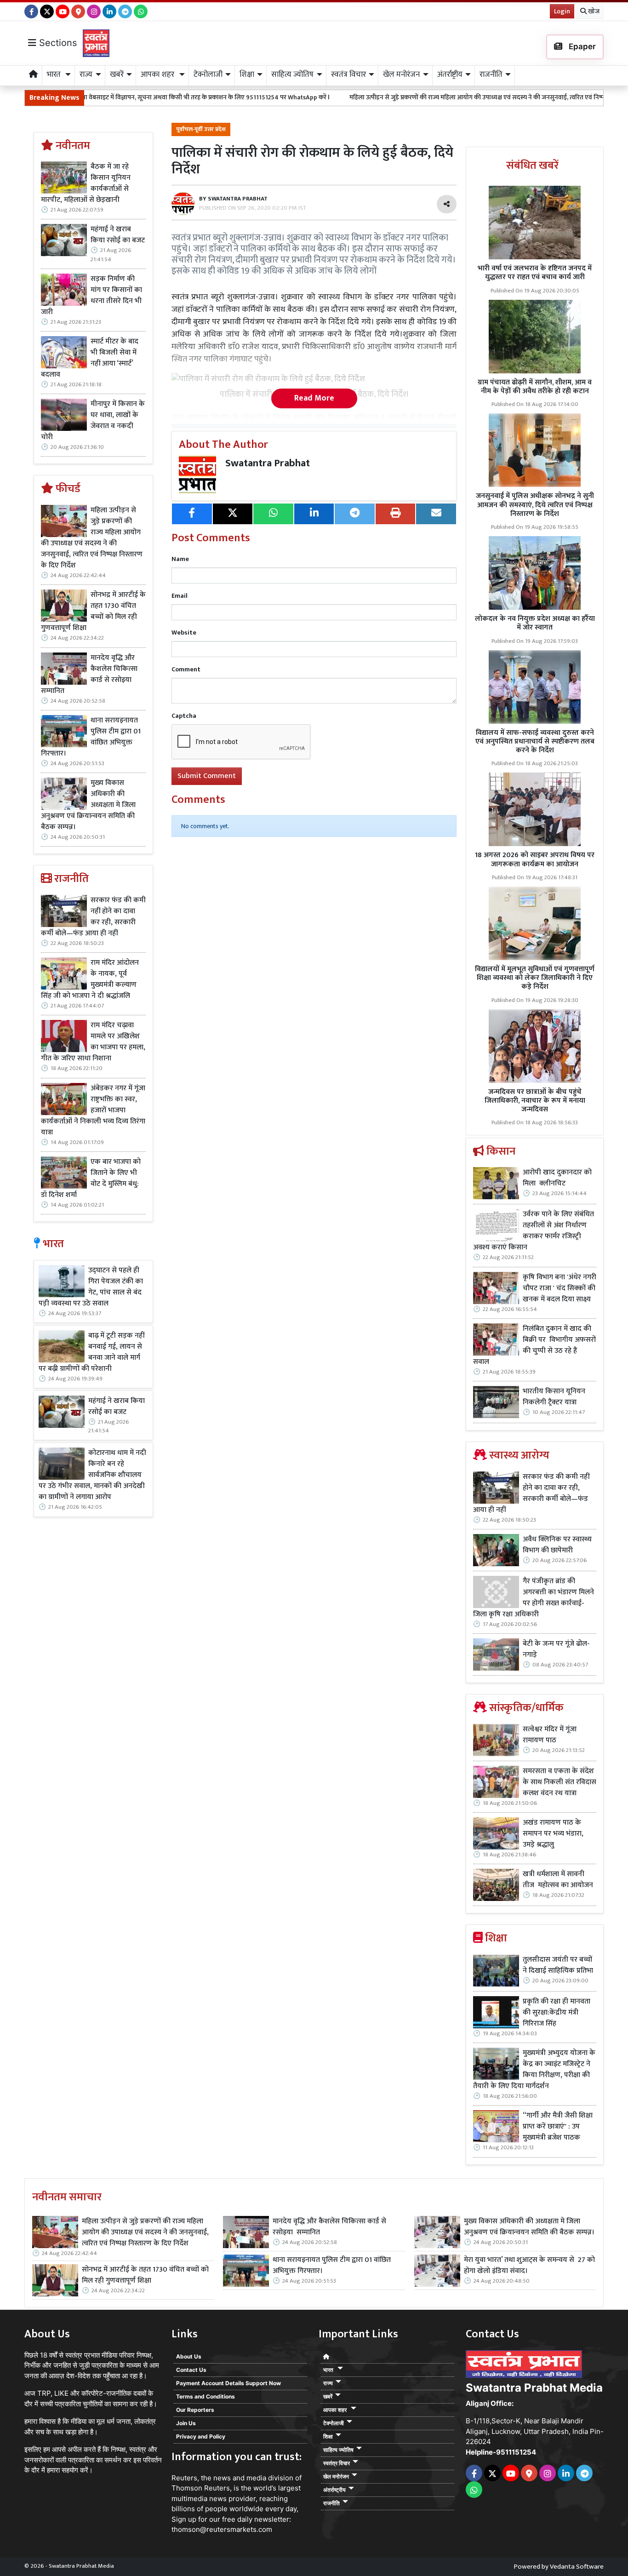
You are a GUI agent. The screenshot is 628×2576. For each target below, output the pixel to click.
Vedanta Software (577, 2567)
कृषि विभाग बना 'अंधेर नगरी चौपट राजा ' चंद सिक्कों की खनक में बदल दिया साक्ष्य (559, 1288)
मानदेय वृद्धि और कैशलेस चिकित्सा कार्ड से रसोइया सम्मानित (89, 675)
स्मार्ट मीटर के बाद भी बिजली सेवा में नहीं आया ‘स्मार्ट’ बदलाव (90, 358)
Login (562, 11)
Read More (314, 398)
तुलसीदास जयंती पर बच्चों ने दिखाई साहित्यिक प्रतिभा (558, 1965)
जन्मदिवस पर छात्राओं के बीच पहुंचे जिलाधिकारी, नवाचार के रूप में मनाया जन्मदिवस (535, 1101)
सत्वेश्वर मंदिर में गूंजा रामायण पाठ (550, 1735)
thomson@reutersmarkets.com (222, 2529)
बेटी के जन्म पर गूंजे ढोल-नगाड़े (556, 1649)
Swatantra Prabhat (268, 463)
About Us (189, 2356)
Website (184, 633)
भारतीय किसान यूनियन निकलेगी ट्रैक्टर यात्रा (554, 1397)
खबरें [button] (117, 74)
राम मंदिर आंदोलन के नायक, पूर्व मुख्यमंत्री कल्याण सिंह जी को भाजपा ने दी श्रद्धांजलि (90, 979)
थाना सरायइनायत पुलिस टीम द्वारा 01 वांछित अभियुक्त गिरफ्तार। (91, 737)
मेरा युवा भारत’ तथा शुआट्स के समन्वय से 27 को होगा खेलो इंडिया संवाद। (529, 2266)
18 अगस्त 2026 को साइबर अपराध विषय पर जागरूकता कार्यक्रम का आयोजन (535, 859)
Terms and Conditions (206, 2396)
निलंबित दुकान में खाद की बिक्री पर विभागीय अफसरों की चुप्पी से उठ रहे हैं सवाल (534, 1345)
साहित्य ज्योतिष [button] (292, 74)
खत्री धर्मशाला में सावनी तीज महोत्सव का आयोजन (559, 1880)
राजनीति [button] (491, 74)
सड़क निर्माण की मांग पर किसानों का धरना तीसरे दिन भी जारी (91, 296)
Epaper (581, 46)
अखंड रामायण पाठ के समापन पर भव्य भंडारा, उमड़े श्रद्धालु (553, 1834)
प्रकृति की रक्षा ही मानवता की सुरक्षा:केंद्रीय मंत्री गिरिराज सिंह (557, 2013)
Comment (186, 669)
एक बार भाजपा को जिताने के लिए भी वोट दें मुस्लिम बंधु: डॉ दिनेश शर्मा (91, 1179)
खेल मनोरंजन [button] (401, 74)
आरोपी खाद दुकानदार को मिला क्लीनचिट (557, 1178)
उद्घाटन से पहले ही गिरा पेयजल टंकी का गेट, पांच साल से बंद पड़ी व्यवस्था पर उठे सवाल (91, 1287)
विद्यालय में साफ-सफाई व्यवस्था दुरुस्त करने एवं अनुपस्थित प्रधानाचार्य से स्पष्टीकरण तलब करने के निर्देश (535, 741)
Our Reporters (195, 2410)
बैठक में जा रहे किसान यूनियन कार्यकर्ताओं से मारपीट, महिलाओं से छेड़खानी (86, 183)
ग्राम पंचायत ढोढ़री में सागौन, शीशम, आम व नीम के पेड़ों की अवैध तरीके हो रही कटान (535, 387)
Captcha (184, 716)
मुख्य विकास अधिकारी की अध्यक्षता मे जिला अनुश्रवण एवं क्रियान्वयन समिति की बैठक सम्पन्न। (88, 805)
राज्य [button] (86, 74)
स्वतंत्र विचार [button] (348, 74)
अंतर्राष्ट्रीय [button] (450, 74)
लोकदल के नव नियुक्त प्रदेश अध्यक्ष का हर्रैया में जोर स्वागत (535, 623)
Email (180, 596)
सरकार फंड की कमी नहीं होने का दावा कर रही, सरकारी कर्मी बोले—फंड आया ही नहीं (93, 917)
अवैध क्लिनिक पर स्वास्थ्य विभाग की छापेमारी (557, 1545)
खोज (593, 11)
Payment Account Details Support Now (228, 2383)
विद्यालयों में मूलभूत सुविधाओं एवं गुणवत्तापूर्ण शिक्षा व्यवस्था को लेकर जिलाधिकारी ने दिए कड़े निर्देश (535, 978)
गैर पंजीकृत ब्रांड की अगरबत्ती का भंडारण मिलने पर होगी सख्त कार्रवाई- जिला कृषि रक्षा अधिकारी (534, 1598)
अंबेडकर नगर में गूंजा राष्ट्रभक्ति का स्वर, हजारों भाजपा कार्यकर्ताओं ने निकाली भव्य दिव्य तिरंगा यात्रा (93, 1111)
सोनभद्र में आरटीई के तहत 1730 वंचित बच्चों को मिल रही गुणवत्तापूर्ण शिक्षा (93, 612)
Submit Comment (207, 776)
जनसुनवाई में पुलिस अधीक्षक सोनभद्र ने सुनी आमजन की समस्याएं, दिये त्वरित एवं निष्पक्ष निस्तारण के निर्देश (535, 505)
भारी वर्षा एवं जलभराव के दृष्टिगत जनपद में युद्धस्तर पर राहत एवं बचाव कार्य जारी (535, 273)
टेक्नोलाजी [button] (208, 74)
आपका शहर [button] (158, 74)
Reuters (184, 2478)
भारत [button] (55, 74)
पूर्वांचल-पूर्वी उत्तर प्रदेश (201, 129)
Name (180, 559)
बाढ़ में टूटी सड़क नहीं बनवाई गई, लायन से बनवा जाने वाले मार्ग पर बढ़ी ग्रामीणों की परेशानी (91, 1352)
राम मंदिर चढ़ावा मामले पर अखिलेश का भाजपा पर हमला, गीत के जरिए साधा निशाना (93, 1042)
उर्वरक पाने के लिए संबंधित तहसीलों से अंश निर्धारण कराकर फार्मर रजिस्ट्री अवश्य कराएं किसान (534, 1231)
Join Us (186, 2423)
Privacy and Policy (201, 2436)
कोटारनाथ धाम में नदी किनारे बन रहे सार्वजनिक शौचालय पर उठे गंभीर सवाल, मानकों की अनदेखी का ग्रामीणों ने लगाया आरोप (92, 1475)
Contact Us (191, 2370)
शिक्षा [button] (247, 74)
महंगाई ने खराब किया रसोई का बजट (118, 235)
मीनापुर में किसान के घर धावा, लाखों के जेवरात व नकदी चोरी (93, 421)
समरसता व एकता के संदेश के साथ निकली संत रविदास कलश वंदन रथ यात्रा (559, 1782)
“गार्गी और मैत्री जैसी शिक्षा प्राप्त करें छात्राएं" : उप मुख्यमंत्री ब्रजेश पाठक (558, 2127)
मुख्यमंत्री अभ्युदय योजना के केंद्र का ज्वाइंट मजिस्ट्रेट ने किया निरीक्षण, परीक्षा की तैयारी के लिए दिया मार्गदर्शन (534, 2070)
